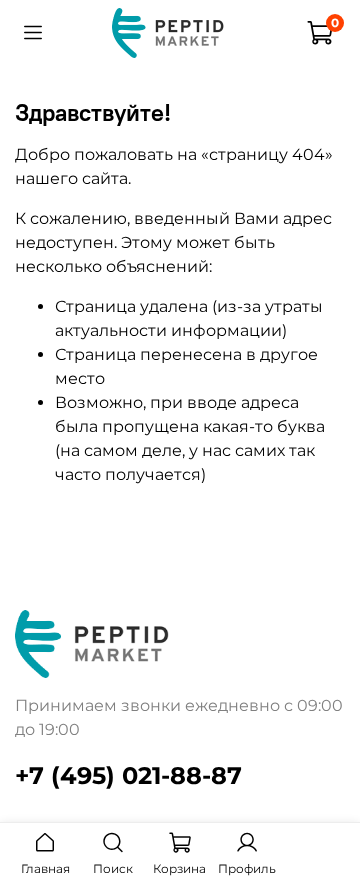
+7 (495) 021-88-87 (128, 775)
